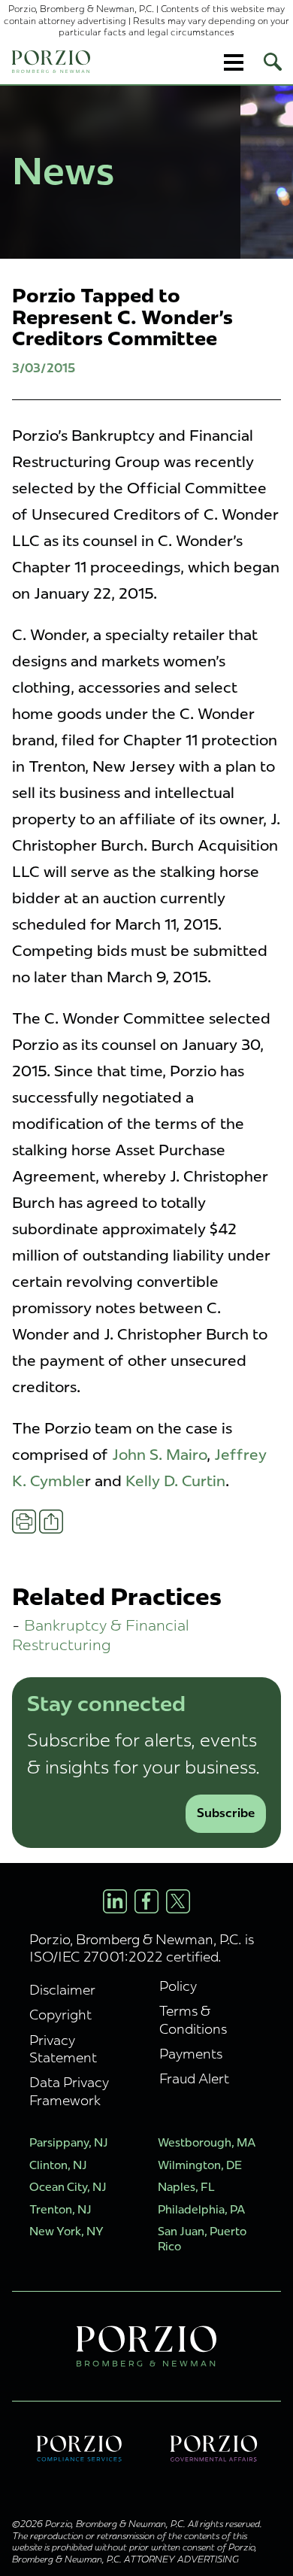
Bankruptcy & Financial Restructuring (101, 1635)
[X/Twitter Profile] (178, 1901)
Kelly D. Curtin (175, 1481)
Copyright (60, 2015)
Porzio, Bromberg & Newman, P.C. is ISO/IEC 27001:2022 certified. (142, 1948)
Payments (191, 2054)
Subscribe (226, 1813)
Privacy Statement (63, 2049)
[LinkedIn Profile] (115, 1901)
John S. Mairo (159, 1455)
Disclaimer (62, 1990)
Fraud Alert (194, 2078)
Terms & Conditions (193, 2019)
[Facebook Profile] (146, 1901)
